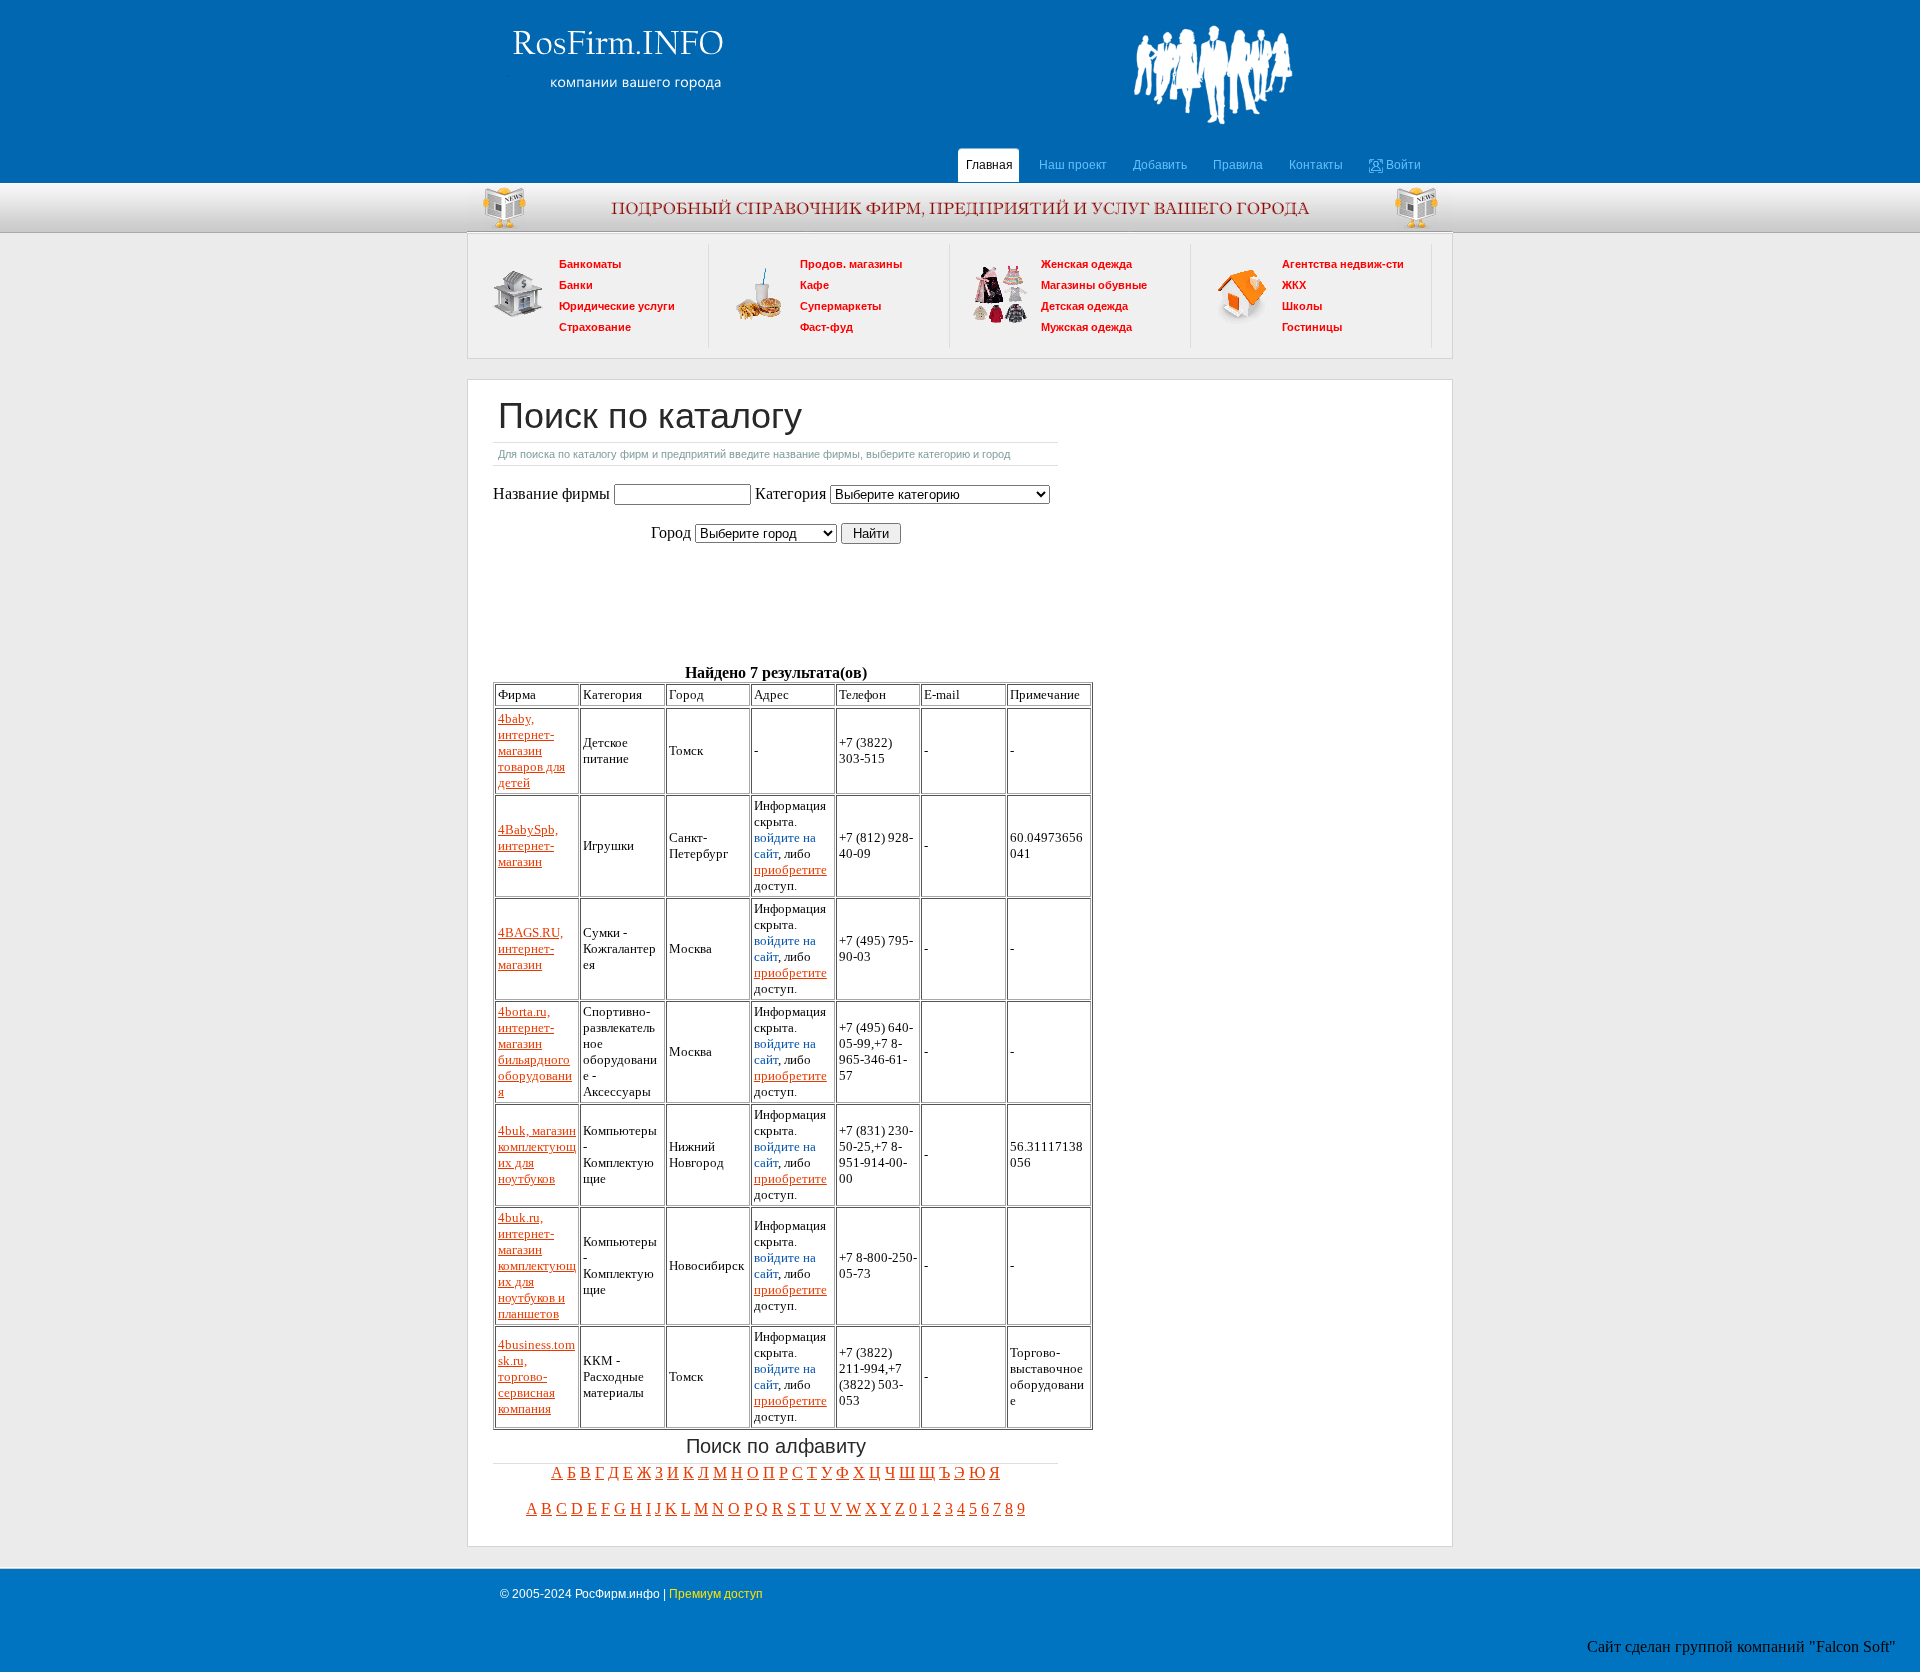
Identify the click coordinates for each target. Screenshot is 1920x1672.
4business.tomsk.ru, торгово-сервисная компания (536, 1376)
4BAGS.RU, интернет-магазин (530, 948)
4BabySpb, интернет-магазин (528, 845)
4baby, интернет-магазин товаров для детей (531, 750)
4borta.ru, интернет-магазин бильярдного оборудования (535, 1051)
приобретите (790, 869)
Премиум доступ (716, 1594)
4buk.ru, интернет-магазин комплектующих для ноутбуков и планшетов (537, 1265)
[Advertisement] (657, 592)
